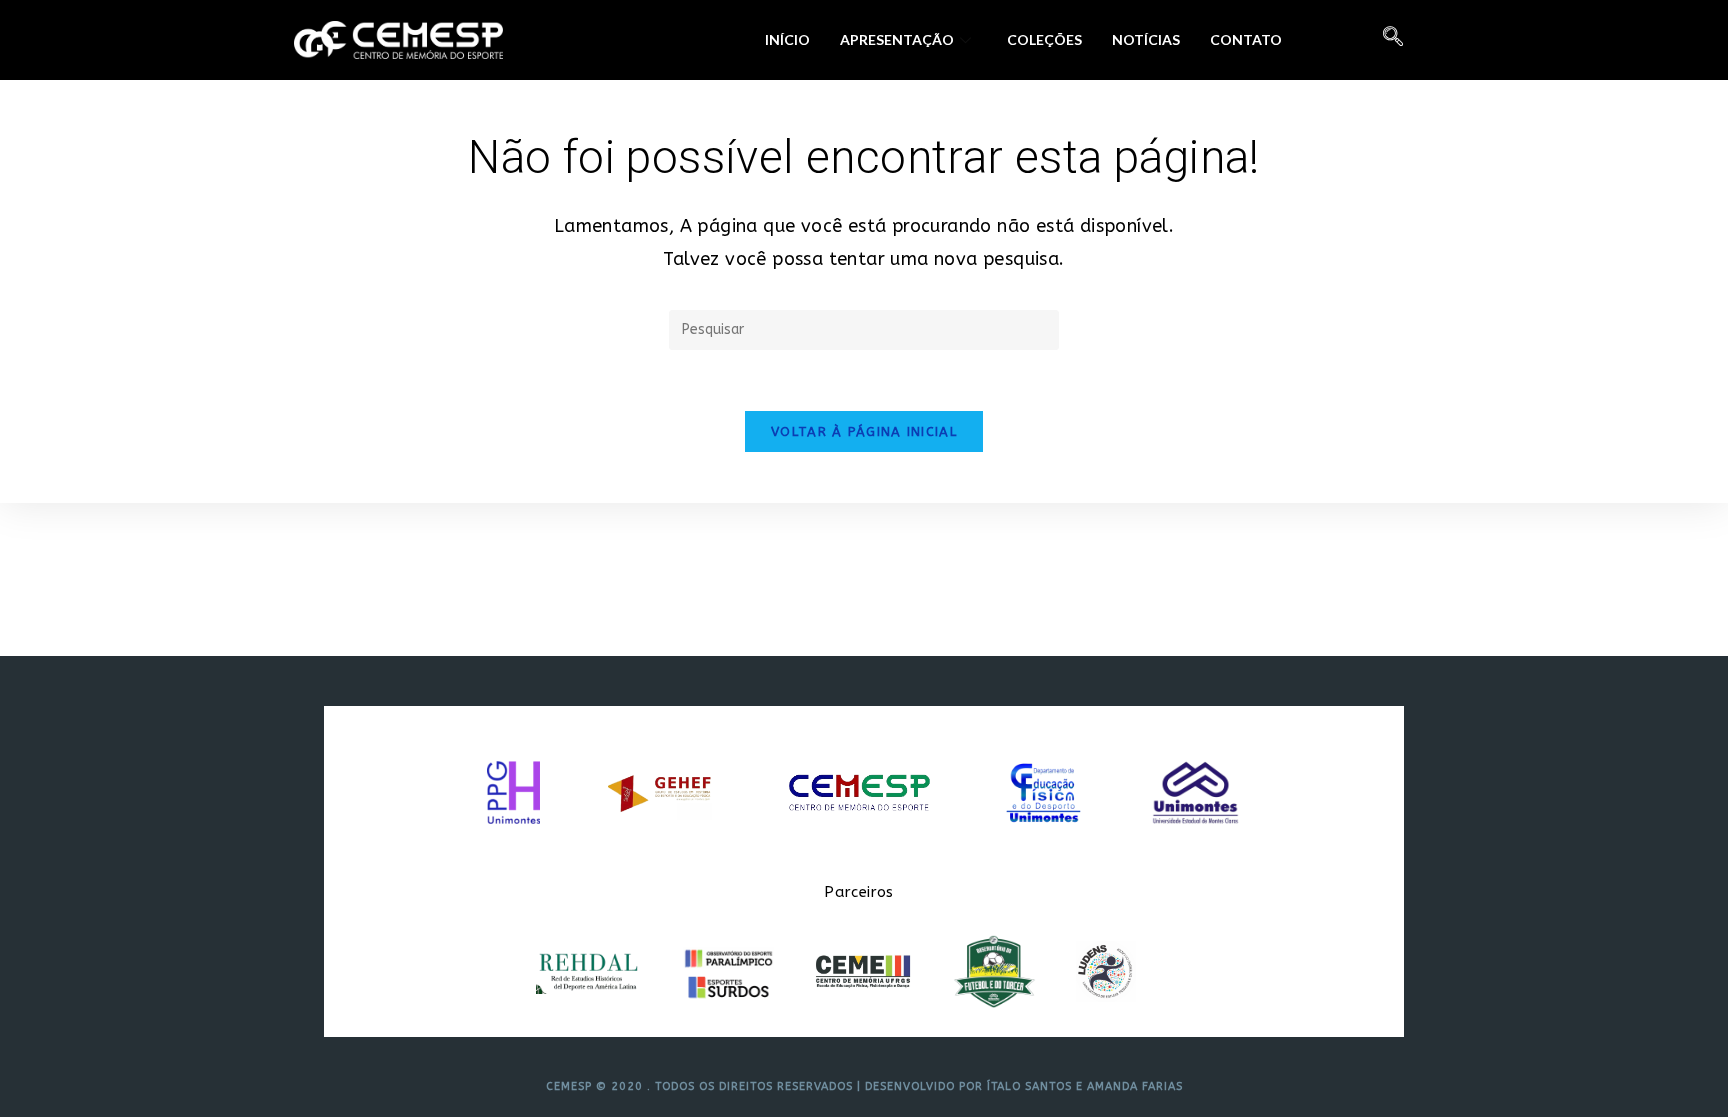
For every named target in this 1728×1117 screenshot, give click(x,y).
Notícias (1146, 39)
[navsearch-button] (1393, 40)
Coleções (1044, 39)
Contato (1246, 39)
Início (787, 39)
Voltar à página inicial (864, 431)
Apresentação (897, 39)
